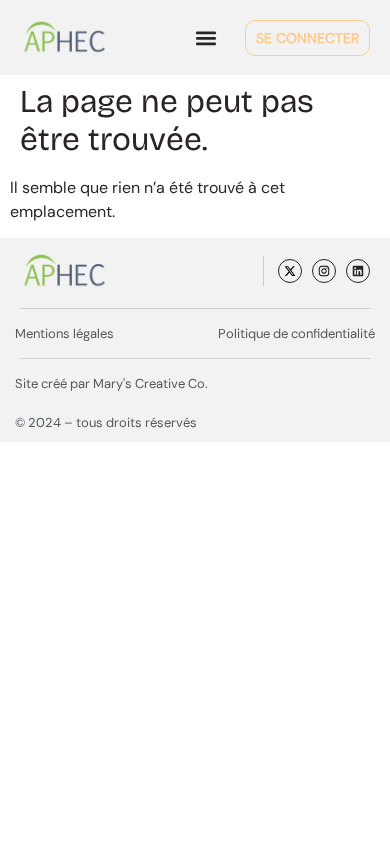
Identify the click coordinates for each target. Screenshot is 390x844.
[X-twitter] (290, 271)
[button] (206, 37)
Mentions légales (64, 333)
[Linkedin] (358, 271)
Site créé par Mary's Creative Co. (111, 383)
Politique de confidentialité (296, 333)
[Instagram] (324, 271)
